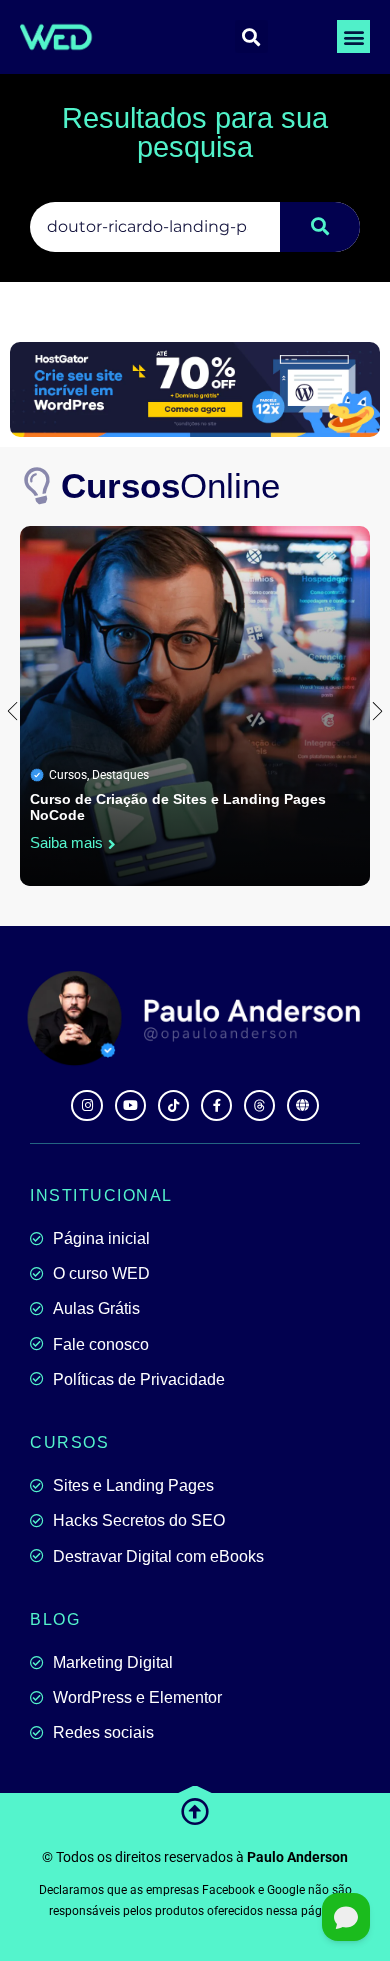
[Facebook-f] (216, 1105)
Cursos (68, 775)
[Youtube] (130, 1105)
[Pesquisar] (320, 227)
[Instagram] (86, 1105)
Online (170, 485)
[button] (353, 36)
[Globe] (302, 1105)
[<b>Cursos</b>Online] (38, 486)
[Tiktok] (173, 1105)
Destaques (120, 775)
